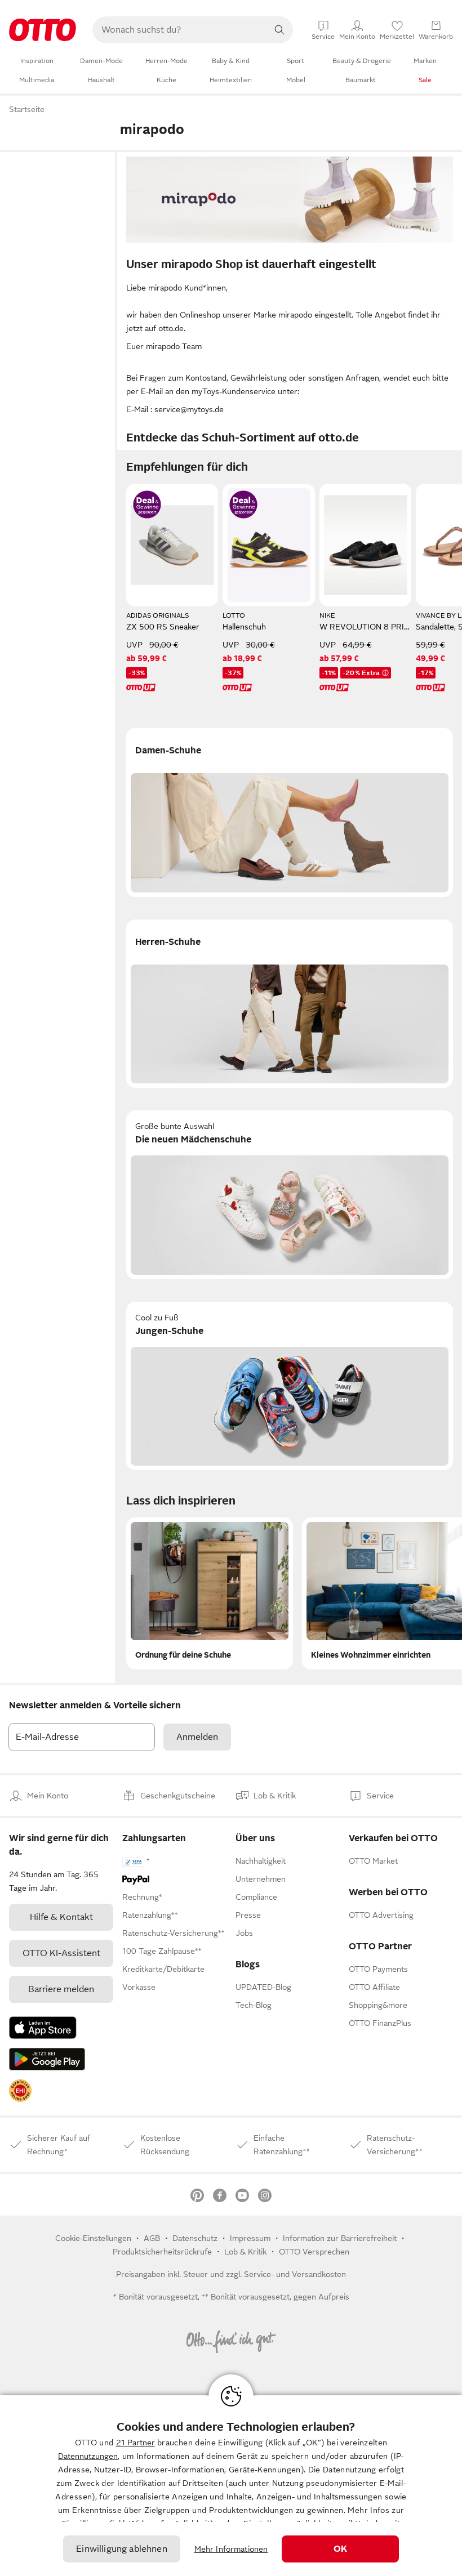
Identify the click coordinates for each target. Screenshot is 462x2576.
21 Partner (136, 2443)
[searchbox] (179, 30)
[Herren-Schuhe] (290, 1004)
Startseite (27, 109)
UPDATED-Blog (263, 1987)
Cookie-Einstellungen (93, 2238)
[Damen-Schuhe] (290, 812)
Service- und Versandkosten (295, 2274)
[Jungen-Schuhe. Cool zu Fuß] (290, 1386)
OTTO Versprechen (314, 2252)
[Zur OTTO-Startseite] (43, 30)
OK (340, 2549)
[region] (231, 2486)
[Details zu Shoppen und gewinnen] (147, 505)
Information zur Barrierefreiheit (340, 2238)
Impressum (250, 2238)
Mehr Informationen (231, 2549)
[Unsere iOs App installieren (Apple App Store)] (43, 2028)
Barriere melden (61, 1989)
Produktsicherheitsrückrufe (162, 2252)
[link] (20, 2091)
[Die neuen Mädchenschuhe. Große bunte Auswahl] (290, 1195)
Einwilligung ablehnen (121, 2549)
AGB (152, 2238)
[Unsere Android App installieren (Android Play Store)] (47, 2059)
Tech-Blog (254, 2005)
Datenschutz (195, 2238)
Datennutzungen (88, 2456)
